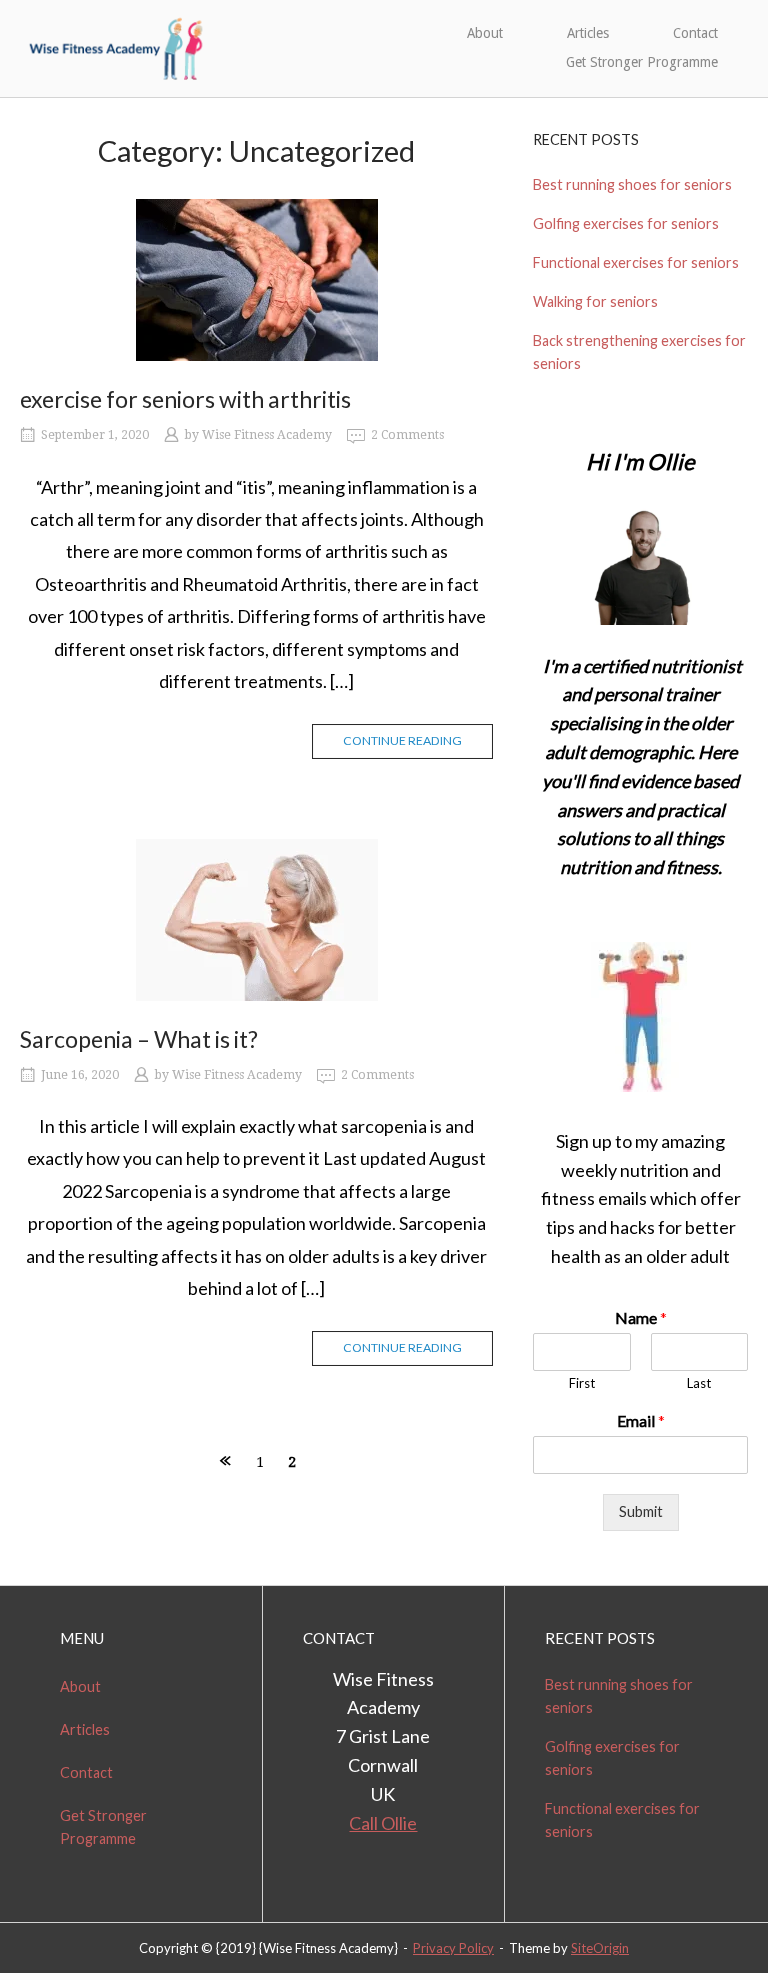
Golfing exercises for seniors (626, 223)
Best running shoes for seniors (632, 184)
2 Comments (407, 435)
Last (699, 1383)
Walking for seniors (595, 301)
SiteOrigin (600, 1948)
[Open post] (256, 280)
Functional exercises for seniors (636, 262)
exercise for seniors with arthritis (185, 399)
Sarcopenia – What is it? (139, 1039)
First (582, 1383)
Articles (588, 33)
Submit (641, 1511)
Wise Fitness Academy (267, 435)
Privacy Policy (453, 1948)
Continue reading (402, 740)
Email (641, 1420)
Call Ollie (383, 1823)
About (485, 33)
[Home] (117, 46)
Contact (695, 33)
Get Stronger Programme (642, 62)
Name (641, 1317)
